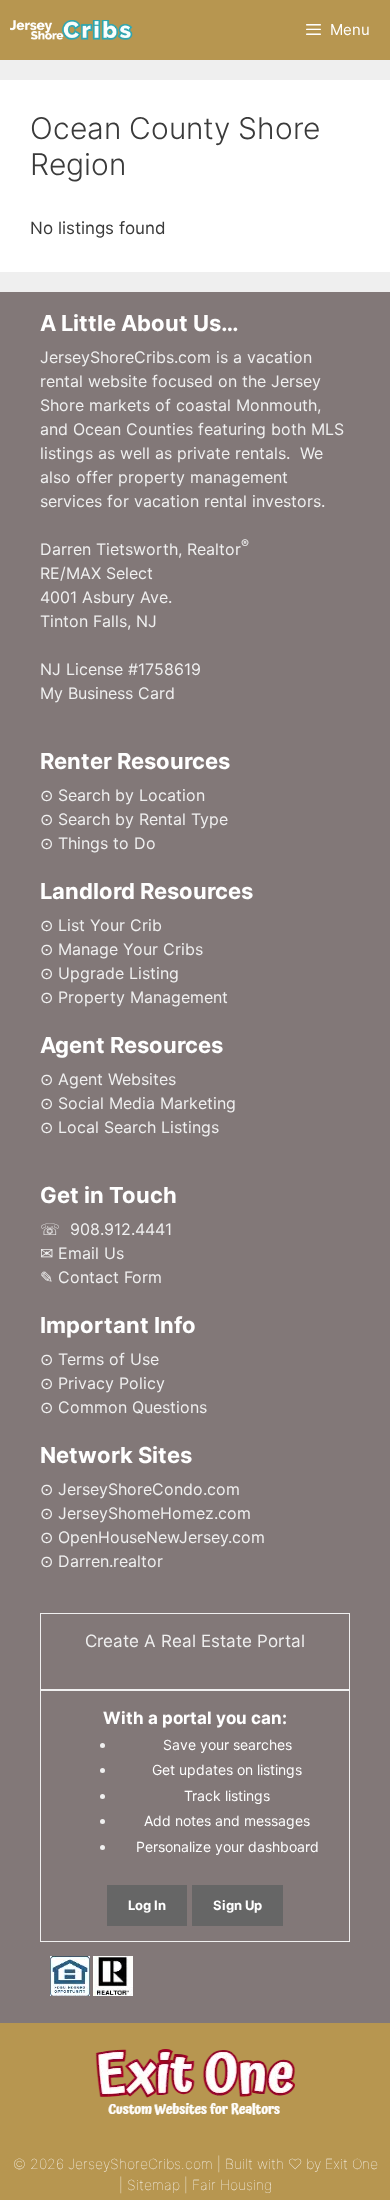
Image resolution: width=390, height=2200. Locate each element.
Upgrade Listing (118, 973)
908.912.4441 (121, 1229)
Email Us (91, 1253)
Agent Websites (117, 1079)
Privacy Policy (111, 1383)
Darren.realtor (110, 1561)
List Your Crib (110, 925)
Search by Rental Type (143, 819)
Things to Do (107, 843)
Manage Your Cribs (130, 949)
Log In (147, 1905)
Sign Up (237, 1905)
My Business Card (107, 693)
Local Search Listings (138, 1127)
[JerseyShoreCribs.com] (71, 30)
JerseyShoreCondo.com (149, 1489)
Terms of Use (108, 1359)
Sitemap (153, 2184)
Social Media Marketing (147, 1103)
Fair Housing (232, 2184)
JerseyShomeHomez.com (154, 1513)
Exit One (351, 2163)
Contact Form (110, 1277)
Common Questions (132, 1407)
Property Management (143, 997)
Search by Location (131, 795)
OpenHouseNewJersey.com (161, 1537)
